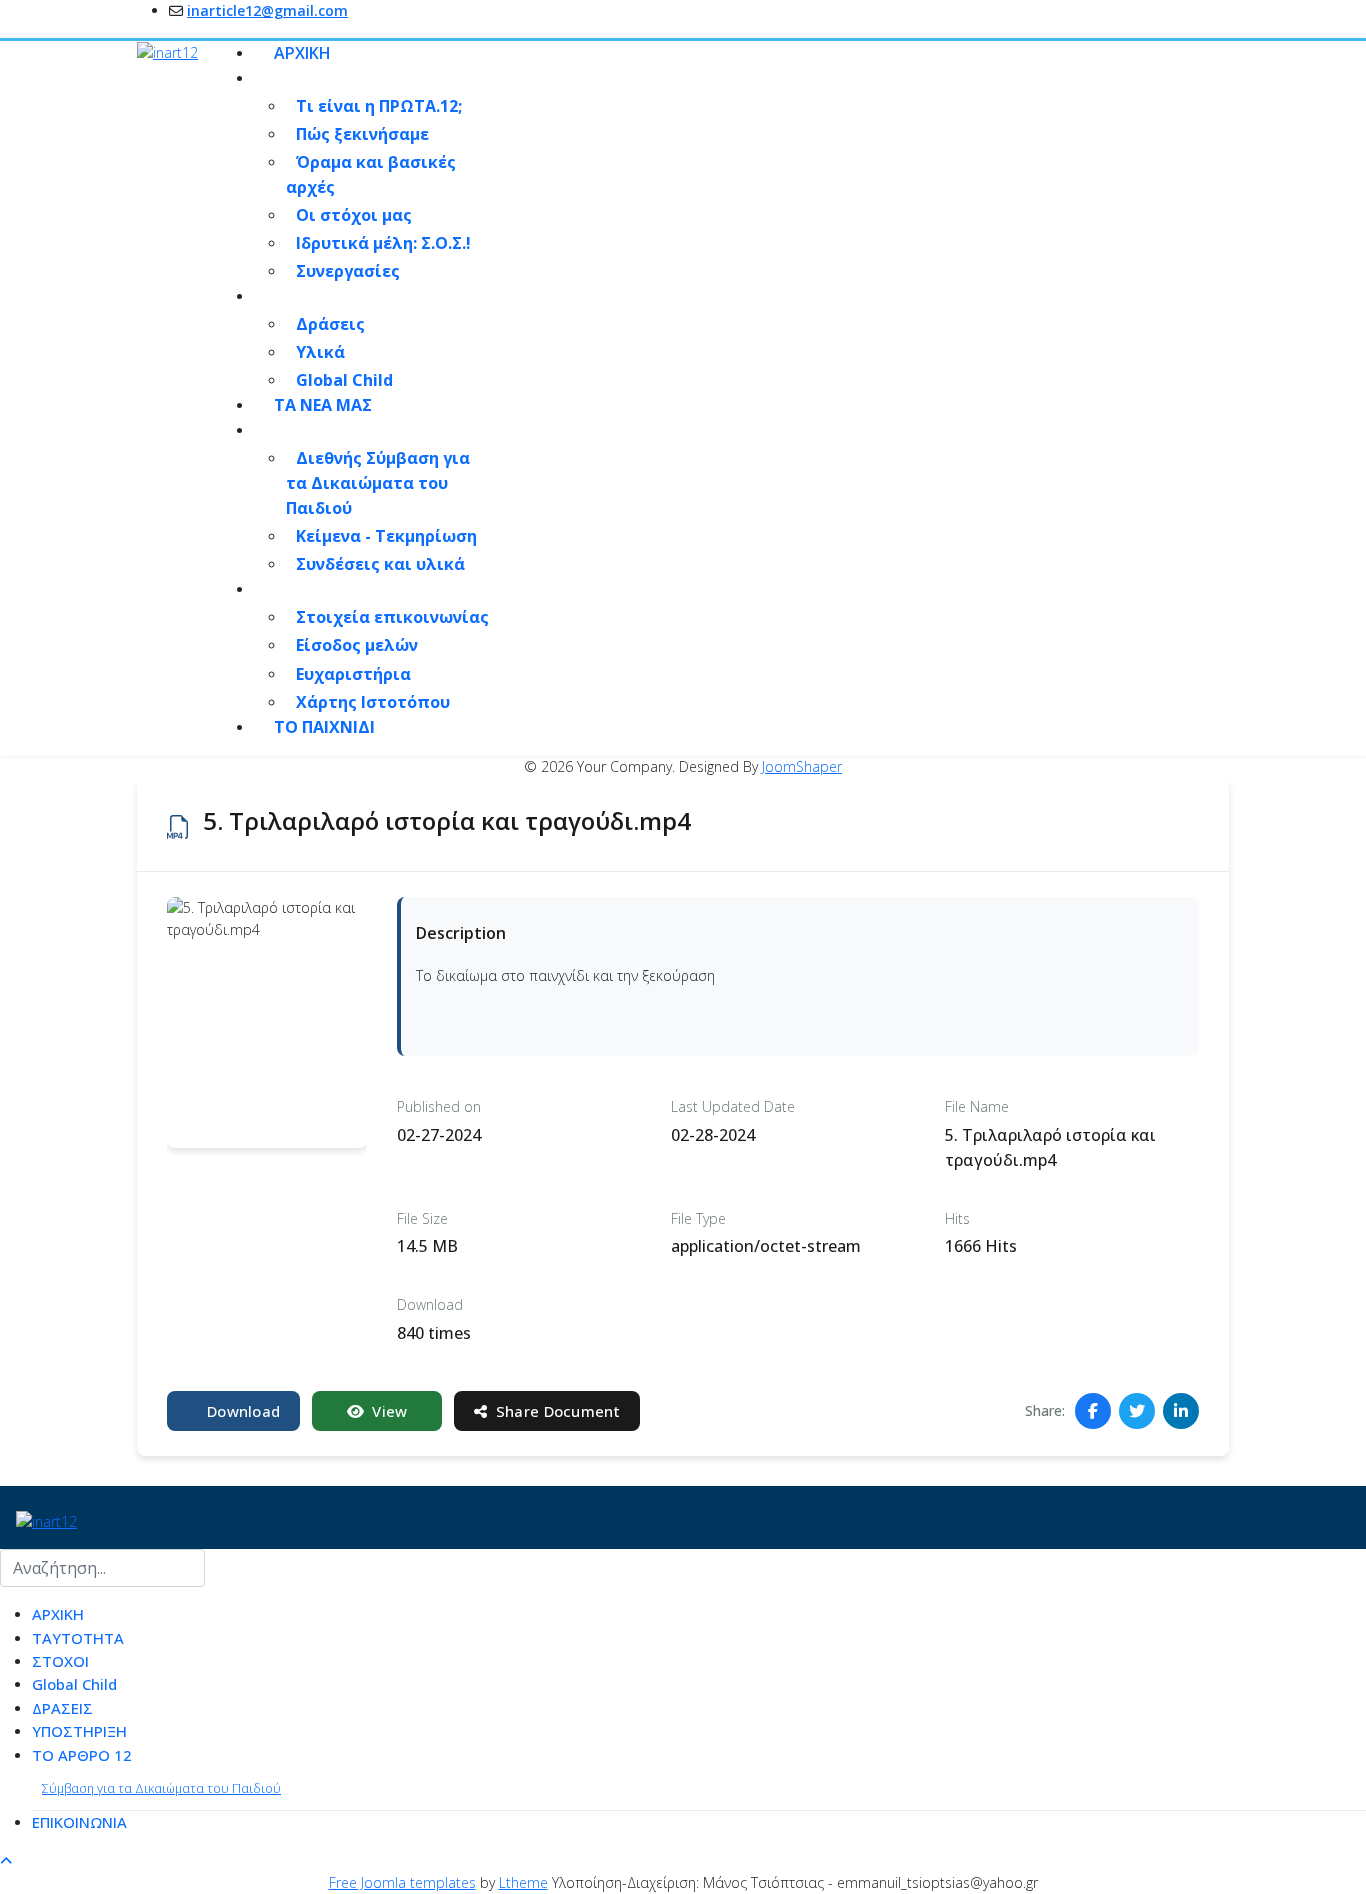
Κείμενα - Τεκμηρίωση (386, 536)
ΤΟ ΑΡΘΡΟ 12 (82, 1755)
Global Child (344, 380)
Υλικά (320, 352)
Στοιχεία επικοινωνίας (392, 617)
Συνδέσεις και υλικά (380, 564)
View (389, 1411)
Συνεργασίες (348, 271)
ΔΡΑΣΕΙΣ (62, 1708)
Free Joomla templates (402, 1882)
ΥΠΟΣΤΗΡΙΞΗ (79, 1731)
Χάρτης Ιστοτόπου (373, 702)
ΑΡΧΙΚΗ (302, 53)
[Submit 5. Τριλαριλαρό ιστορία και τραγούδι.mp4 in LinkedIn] (1181, 1411)
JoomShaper (802, 766)
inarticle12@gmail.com (267, 10)
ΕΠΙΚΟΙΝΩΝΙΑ (79, 1822)
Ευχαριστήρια (353, 674)
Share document (558, 1411)
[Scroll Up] (6, 1860)
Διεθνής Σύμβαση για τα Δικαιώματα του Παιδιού (378, 483)
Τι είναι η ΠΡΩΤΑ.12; (379, 106)
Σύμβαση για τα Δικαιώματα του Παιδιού (161, 1788)
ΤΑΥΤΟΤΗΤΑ (78, 1638)
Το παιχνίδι (324, 727)
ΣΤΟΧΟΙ (60, 1661)
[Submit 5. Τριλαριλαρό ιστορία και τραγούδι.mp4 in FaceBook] (1093, 1411)
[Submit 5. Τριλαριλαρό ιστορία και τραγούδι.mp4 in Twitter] (1137, 1411)
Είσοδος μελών (357, 645)
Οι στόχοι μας (354, 215)
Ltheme (523, 1882)
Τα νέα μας (323, 405)
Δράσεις (330, 324)
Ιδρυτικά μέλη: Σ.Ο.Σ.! (383, 243)
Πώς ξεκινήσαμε (362, 134)
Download (243, 1411)
